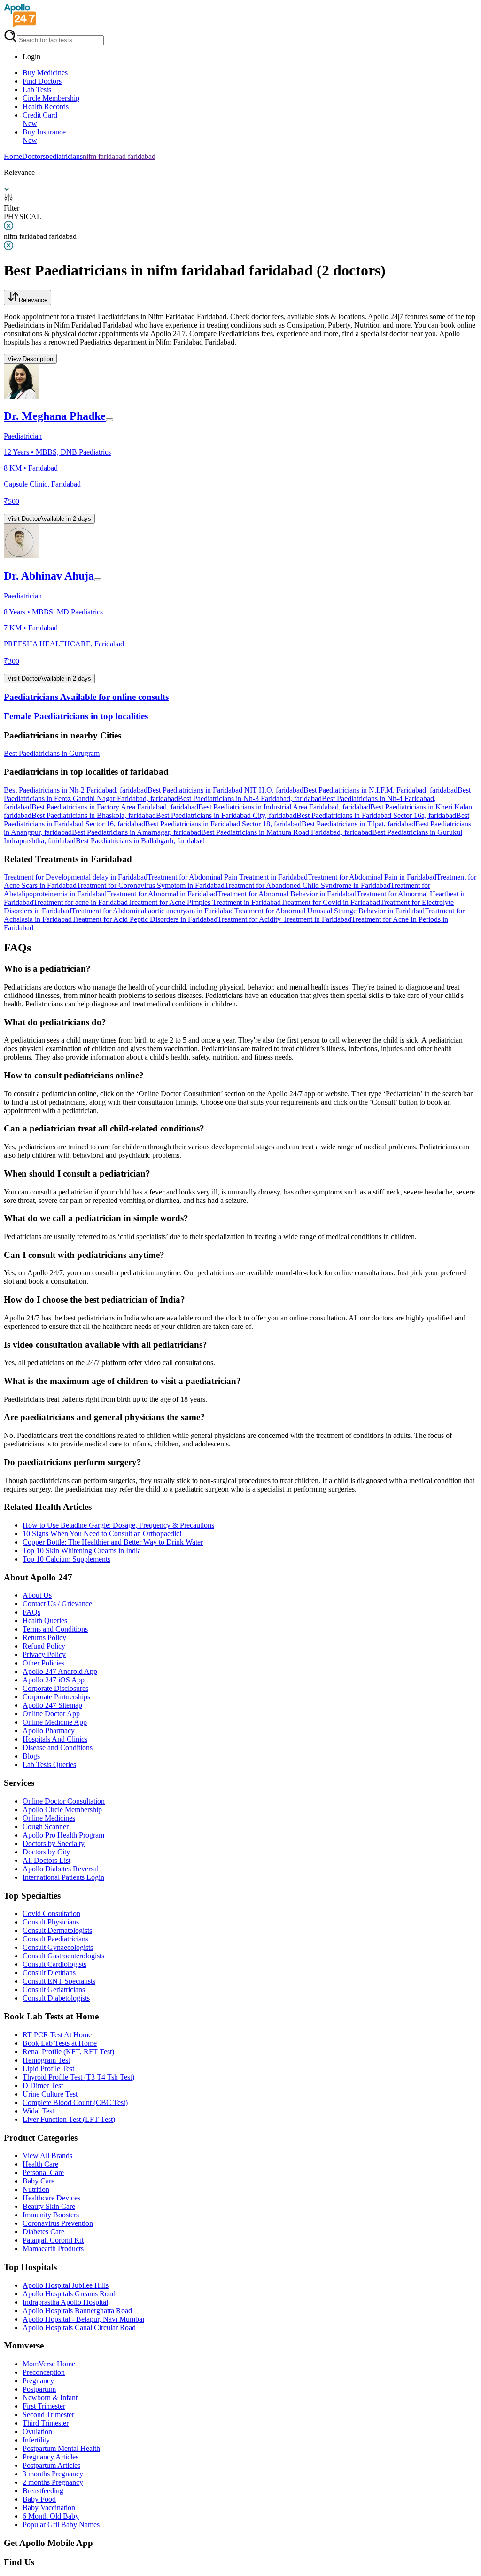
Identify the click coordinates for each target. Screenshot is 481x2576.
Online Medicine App (55, 1722)
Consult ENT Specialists (59, 1981)
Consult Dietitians (49, 1973)
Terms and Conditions (55, 1629)
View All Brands (47, 2156)
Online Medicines (49, 1818)
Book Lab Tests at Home (60, 2043)
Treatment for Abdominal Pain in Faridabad (372, 877)
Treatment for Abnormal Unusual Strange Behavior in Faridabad (329, 911)
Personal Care (43, 2172)
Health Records (46, 106)
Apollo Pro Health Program (63, 1835)
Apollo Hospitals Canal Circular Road (79, 2328)
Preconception (44, 2372)
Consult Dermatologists (57, 1930)
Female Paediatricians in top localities (76, 716)
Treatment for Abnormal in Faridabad (162, 894)
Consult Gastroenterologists (63, 1956)
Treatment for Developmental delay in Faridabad (76, 877)
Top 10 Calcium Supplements (66, 1559)
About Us (37, 1595)
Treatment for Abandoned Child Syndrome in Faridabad (307, 885)
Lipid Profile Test (48, 2069)
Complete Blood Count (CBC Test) (75, 2102)
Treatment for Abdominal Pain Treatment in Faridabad (228, 877)
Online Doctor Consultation (64, 1801)
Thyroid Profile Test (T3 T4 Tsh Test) (78, 2077)
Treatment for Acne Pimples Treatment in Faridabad (204, 902)
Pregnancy (38, 2381)
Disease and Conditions (58, 1747)
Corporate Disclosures (55, 1688)
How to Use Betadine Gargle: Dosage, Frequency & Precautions (118, 1525)
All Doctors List (47, 1860)
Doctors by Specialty (54, 1843)
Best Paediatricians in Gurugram (52, 753)
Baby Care (39, 2181)
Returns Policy (44, 1637)
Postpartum (39, 2389)
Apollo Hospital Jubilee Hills (66, 2285)
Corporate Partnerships (56, 1697)
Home (13, 156)
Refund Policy (44, 1646)
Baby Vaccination (49, 2508)
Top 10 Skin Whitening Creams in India (82, 1551)
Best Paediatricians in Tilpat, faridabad (358, 824)
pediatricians (64, 156)
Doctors (34, 156)
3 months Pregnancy (53, 2474)
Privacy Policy (44, 1654)
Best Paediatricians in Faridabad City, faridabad (226, 815)
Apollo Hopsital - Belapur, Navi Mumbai (83, 2319)
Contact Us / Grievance (57, 1604)
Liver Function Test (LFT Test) (69, 2119)
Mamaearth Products (53, 2249)
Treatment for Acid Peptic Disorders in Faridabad (145, 919)
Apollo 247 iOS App (54, 1680)
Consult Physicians (51, 1922)
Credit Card (40, 119)
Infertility (36, 2440)
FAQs (31, 1612)
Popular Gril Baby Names (61, 2525)
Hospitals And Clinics (55, 1739)
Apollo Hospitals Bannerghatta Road (77, 2311)
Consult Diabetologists (56, 1998)
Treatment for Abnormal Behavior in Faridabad (287, 894)
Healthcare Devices (51, 2198)
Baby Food (39, 2499)
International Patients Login (63, 1877)
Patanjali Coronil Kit (53, 2240)
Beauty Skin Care (49, 2206)
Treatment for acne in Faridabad (81, 902)
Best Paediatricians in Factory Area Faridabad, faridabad (115, 807)
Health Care (40, 2164)
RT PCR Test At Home (57, 2035)
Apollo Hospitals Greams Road (69, 2294)
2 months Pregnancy (53, 2482)
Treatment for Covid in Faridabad (330, 902)
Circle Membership (51, 98)
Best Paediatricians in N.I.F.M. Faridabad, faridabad (380, 790)
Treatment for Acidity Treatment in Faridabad (284, 919)
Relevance (33, 300)
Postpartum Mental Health (61, 2448)
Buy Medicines (45, 73)
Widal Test (38, 2111)
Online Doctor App (51, 1714)
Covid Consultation (51, 1913)
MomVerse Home (49, 2364)
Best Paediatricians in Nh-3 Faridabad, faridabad (250, 798)
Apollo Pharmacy (49, 1731)
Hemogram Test (46, 2060)
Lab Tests (37, 90)
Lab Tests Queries (49, 1764)
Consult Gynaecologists (58, 1947)
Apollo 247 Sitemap (52, 1705)
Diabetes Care (43, 2232)
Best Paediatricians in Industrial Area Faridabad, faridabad (284, 807)
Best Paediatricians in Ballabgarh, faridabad (140, 841)
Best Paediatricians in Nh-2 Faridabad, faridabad (76, 790)
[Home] (20, 25)
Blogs (31, 1756)
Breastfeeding (43, 2491)
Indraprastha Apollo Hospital (65, 2302)
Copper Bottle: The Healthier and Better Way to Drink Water (113, 1542)
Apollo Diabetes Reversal (61, 1869)
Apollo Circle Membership (62, 1810)
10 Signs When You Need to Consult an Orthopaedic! (102, 1534)
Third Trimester (46, 2423)
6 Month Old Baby (51, 2516)
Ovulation (37, 2431)
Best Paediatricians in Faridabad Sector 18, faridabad (223, 824)
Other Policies (43, 1663)
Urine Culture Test (50, 2094)
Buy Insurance (44, 136)
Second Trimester (48, 2415)
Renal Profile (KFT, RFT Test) (68, 2052)
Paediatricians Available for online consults (86, 697)
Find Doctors (42, 81)
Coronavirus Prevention (58, 2223)
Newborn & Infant (50, 2398)
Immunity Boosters (51, 2215)
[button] (240, 736)
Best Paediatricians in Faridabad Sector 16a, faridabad (376, 815)
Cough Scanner (46, 1826)
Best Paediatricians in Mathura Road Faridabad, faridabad (287, 832)
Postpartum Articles (51, 2465)
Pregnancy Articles (50, 2457)
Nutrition (36, 2189)
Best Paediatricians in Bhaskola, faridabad (94, 815)
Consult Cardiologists (54, 1964)
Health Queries (45, 1621)
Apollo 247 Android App (60, 1671)
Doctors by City (46, 1852)
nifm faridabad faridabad (119, 156)
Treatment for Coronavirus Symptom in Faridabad (151, 885)
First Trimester (44, 2406)
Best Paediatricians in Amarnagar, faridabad (136, 832)
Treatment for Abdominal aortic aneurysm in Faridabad (153, 911)
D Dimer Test (43, 2085)
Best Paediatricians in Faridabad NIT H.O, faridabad (225, 790)
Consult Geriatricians (54, 1990)
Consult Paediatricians (55, 1939)
